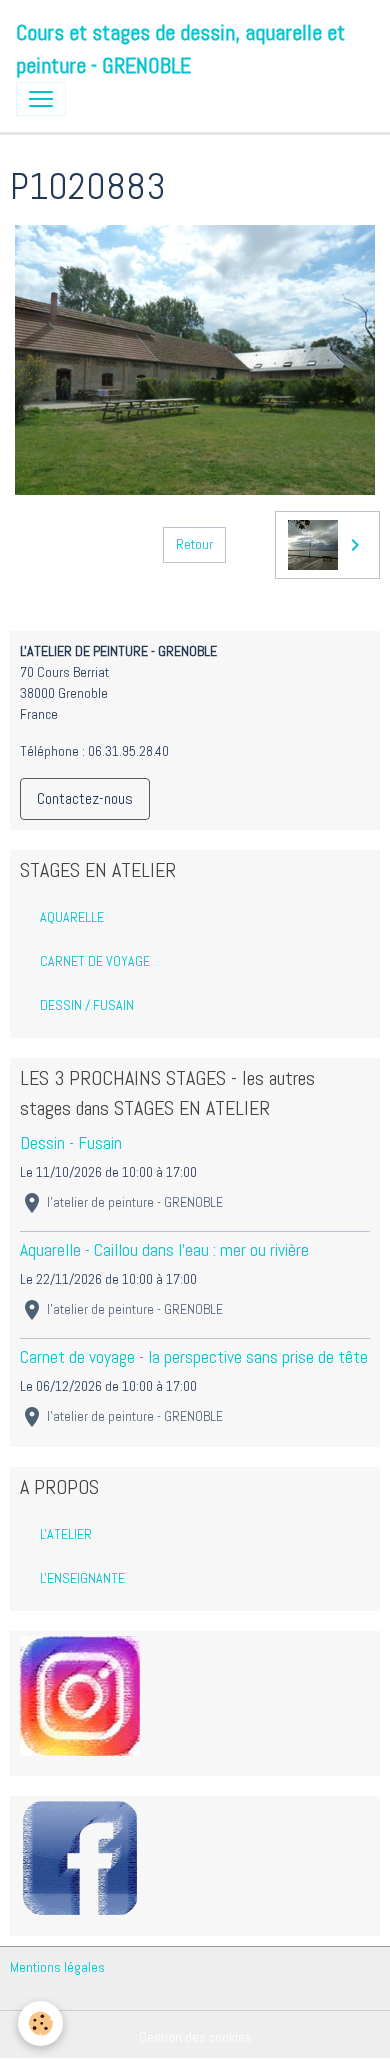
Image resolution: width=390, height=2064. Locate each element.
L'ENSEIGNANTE (82, 1578)
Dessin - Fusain (71, 1143)
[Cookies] (40, 2023)
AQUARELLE (72, 917)
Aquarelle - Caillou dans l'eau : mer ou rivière (164, 1250)
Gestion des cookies (195, 2037)
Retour (194, 544)
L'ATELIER (66, 1534)
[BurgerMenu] (41, 99)
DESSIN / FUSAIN (87, 1005)
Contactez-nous (85, 798)
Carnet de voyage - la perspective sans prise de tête (194, 1357)
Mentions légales (57, 1967)
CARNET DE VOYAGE (95, 961)
